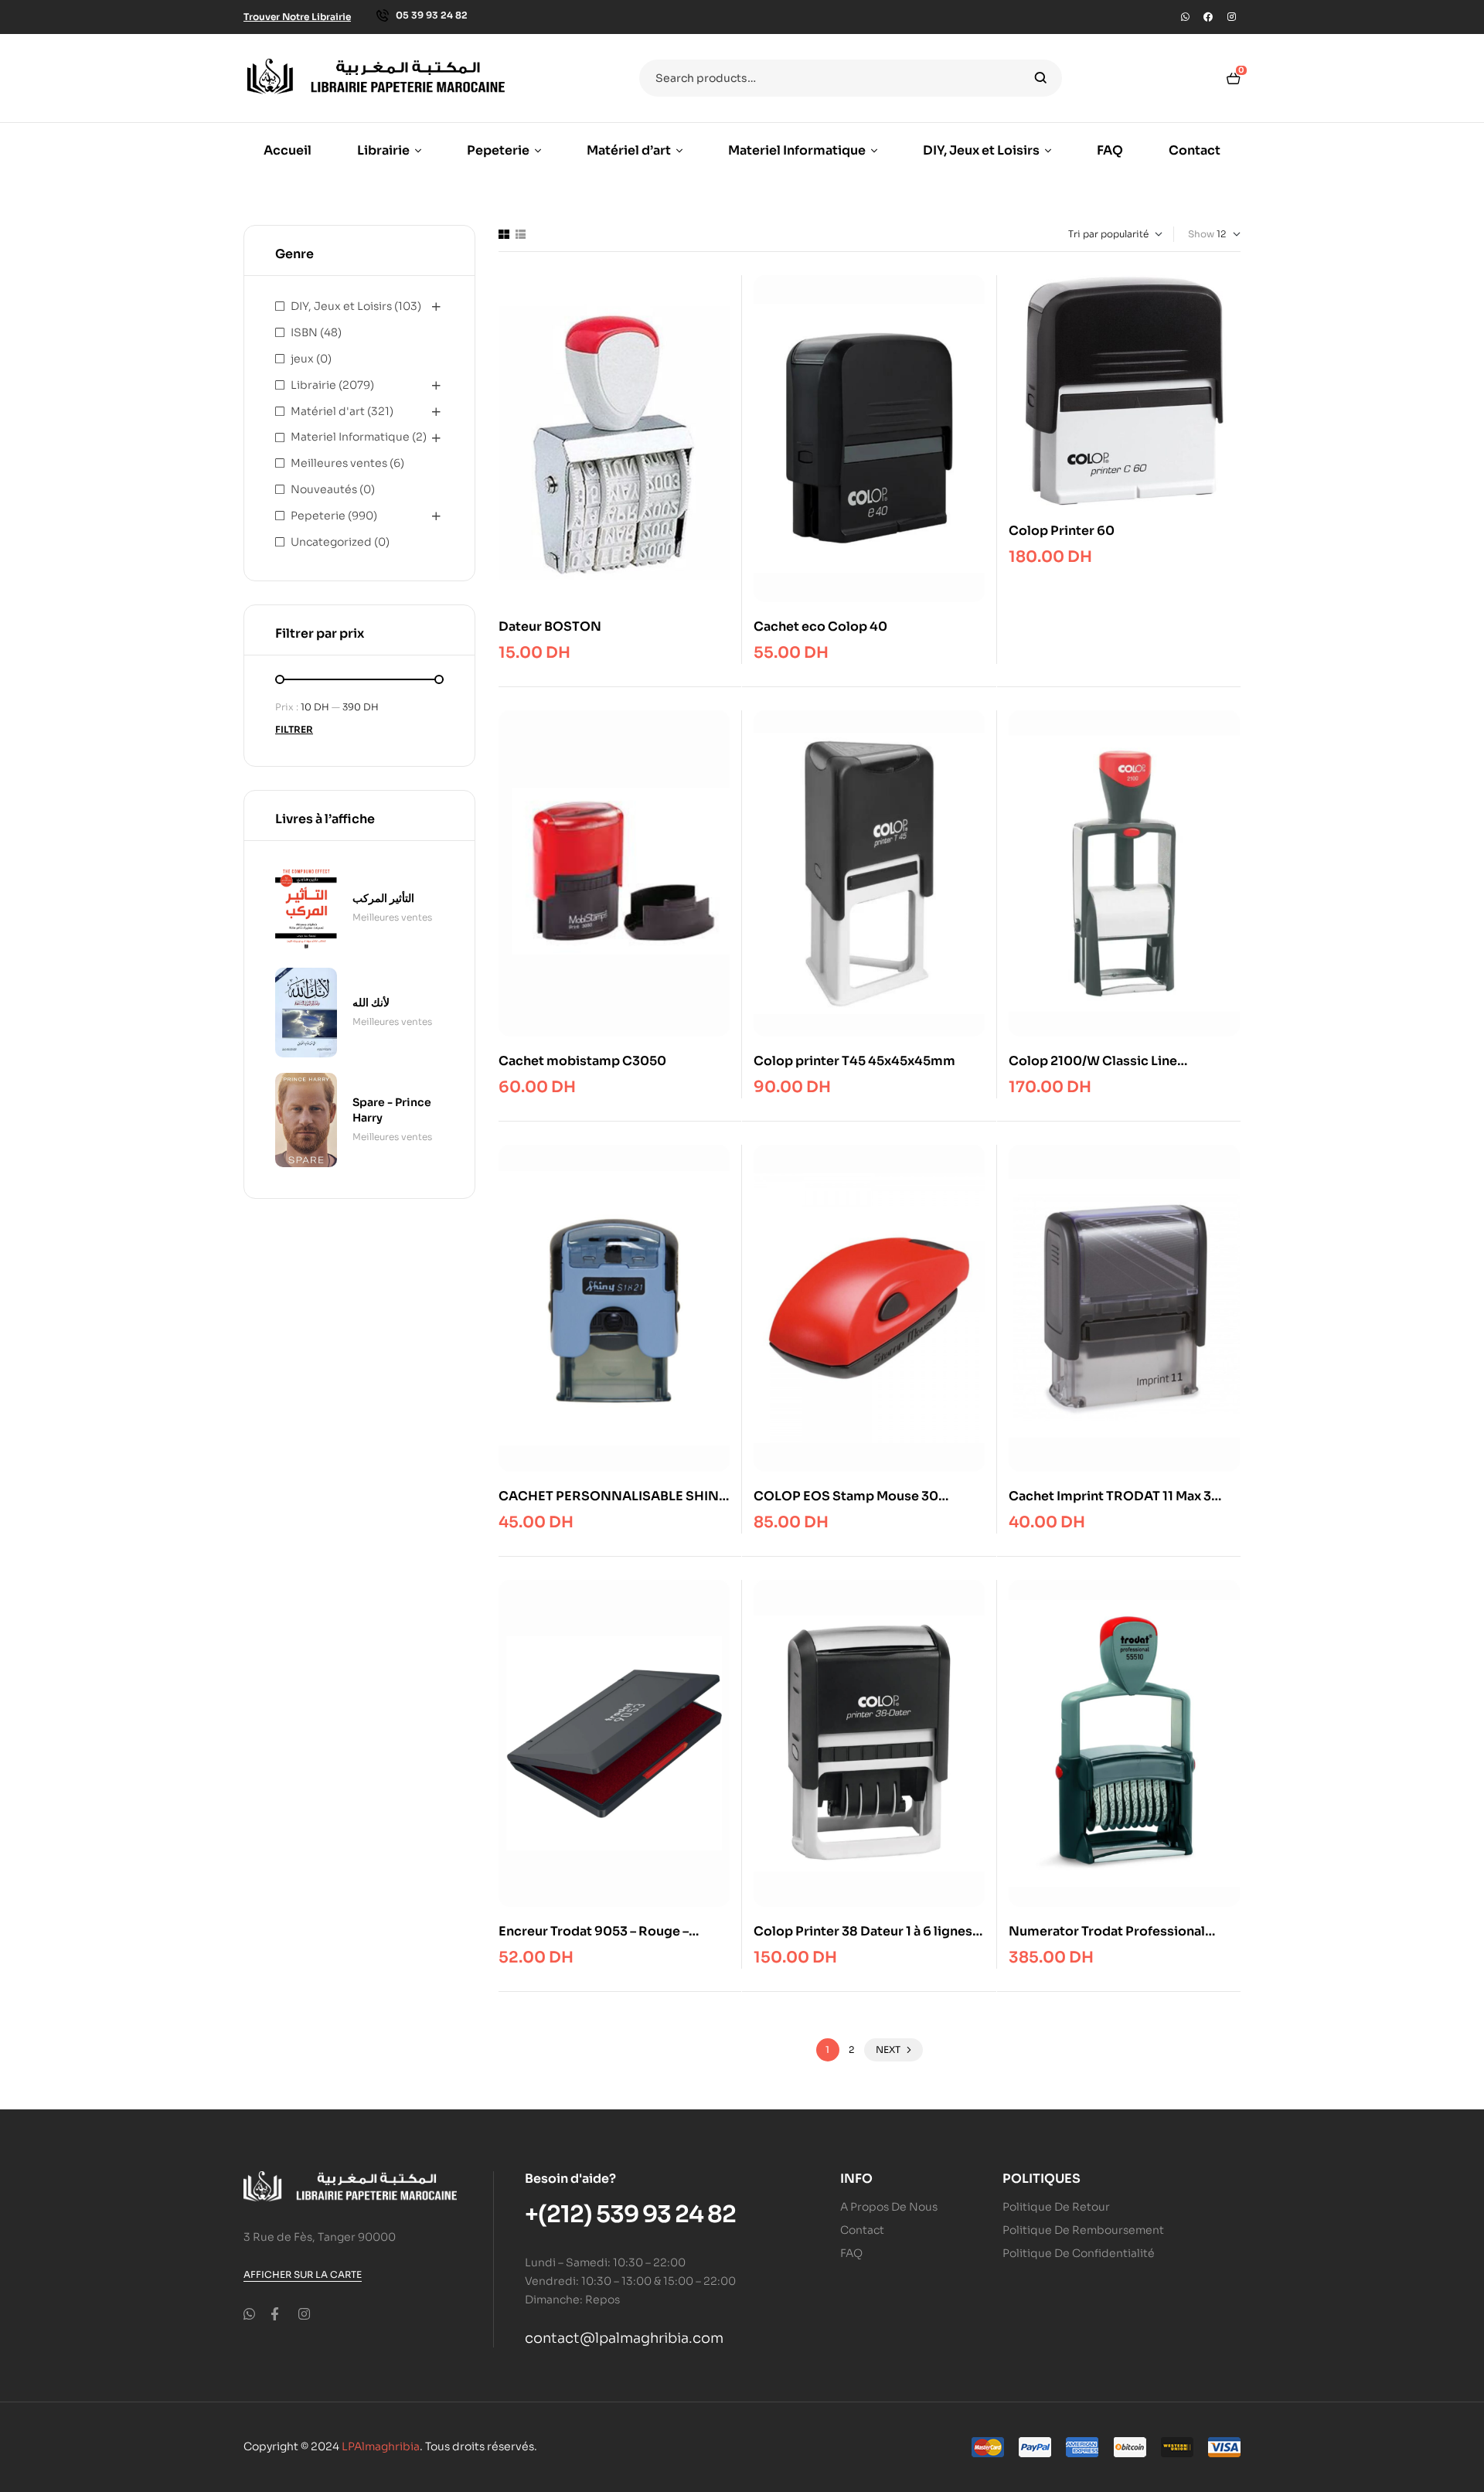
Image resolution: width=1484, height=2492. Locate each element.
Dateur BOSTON (550, 626)
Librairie (313, 385)
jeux (302, 359)
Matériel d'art (328, 411)
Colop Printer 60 (1062, 531)
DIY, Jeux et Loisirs (341, 306)
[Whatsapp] (1185, 17)
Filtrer (294, 729)
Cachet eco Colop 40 (820, 626)
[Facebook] (1208, 17)
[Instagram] (1231, 17)
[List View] (521, 234)
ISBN (304, 332)
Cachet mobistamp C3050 (582, 1061)
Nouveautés (324, 489)
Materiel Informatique (350, 437)
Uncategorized (331, 542)
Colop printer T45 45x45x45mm (854, 1061)
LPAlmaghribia (381, 2446)
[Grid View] (504, 234)
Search (1041, 78)
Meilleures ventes (339, 463)
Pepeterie (318, 516)
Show (1201, 234)
